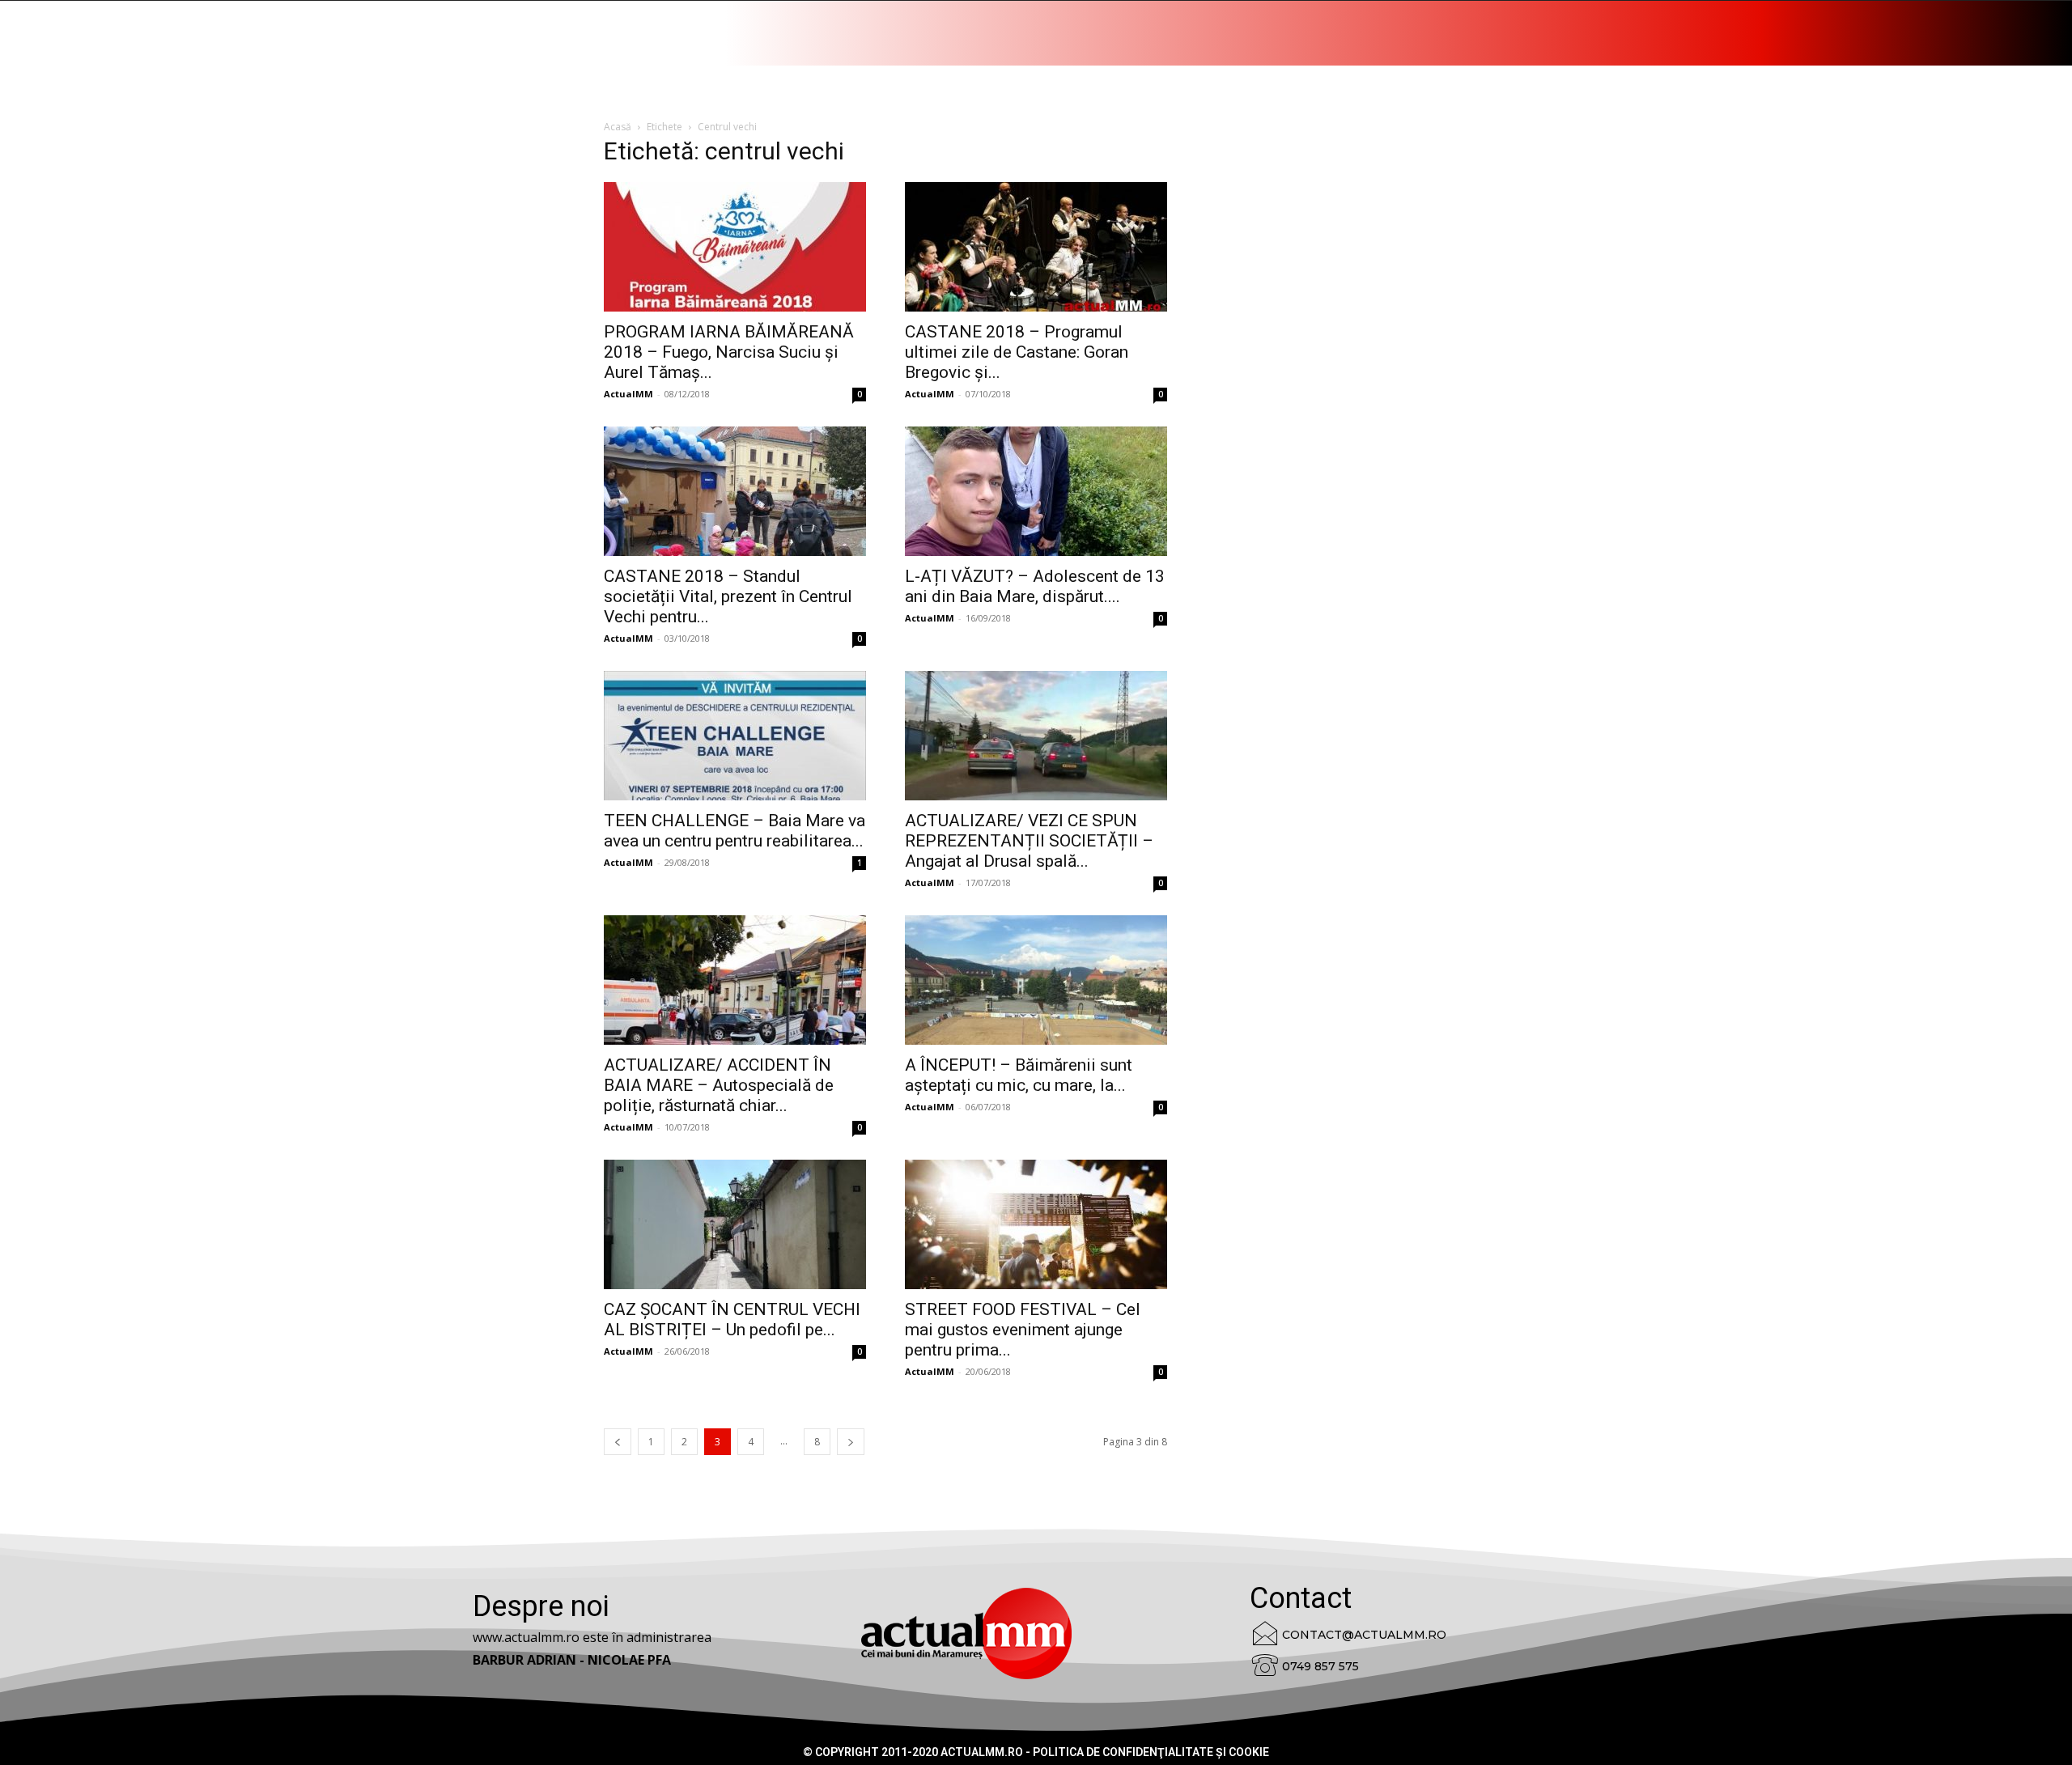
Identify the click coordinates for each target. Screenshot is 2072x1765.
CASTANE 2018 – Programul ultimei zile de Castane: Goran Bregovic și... (1017, 352)
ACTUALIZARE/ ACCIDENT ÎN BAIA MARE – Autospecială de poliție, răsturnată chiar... (719, 1085)
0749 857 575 (1320, 1666)
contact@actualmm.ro (1364, 1635)
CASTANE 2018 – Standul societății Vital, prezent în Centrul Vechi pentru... (728, 596)
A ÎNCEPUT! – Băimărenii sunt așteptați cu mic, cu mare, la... (1019, 1075)
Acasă (618, 127)
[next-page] (851, 1442)
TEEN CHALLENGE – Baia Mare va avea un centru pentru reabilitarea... (735, 831)
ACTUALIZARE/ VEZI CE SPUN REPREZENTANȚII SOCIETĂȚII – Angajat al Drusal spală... (1029, 841)
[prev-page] (618, 1442)
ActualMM (628, 394)
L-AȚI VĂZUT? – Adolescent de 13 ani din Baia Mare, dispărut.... (1035, 586)
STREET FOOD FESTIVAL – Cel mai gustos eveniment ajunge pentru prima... (1023, 1330)
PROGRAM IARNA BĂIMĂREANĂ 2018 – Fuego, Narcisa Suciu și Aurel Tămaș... (729, 352)
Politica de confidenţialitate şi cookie (1151, 1752)
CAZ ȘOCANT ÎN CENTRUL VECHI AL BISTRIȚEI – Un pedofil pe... (732, 1320)
